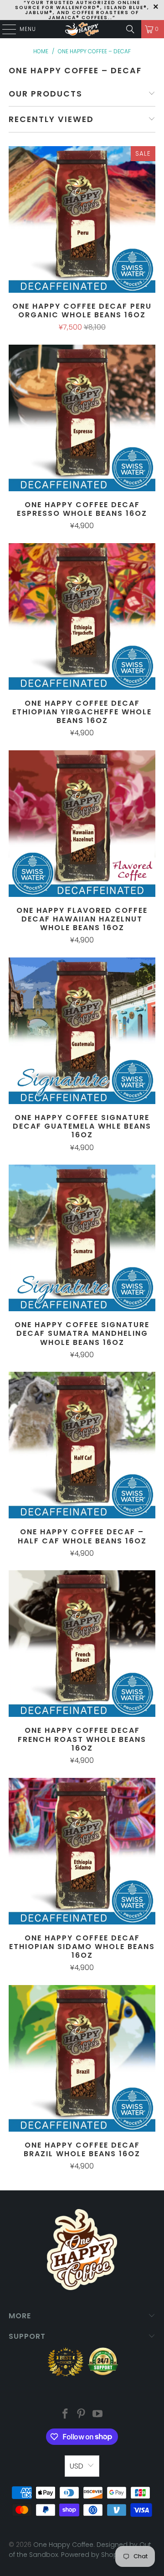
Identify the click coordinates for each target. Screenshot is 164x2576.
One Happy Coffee (63, 2545)
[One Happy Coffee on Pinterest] (82, 2415)
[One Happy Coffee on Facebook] (65, 2415)
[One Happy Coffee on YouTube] (98, 2415)
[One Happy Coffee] (82, 29)
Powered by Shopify (93, 2555)
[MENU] (5, 29)
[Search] (130, 29)
